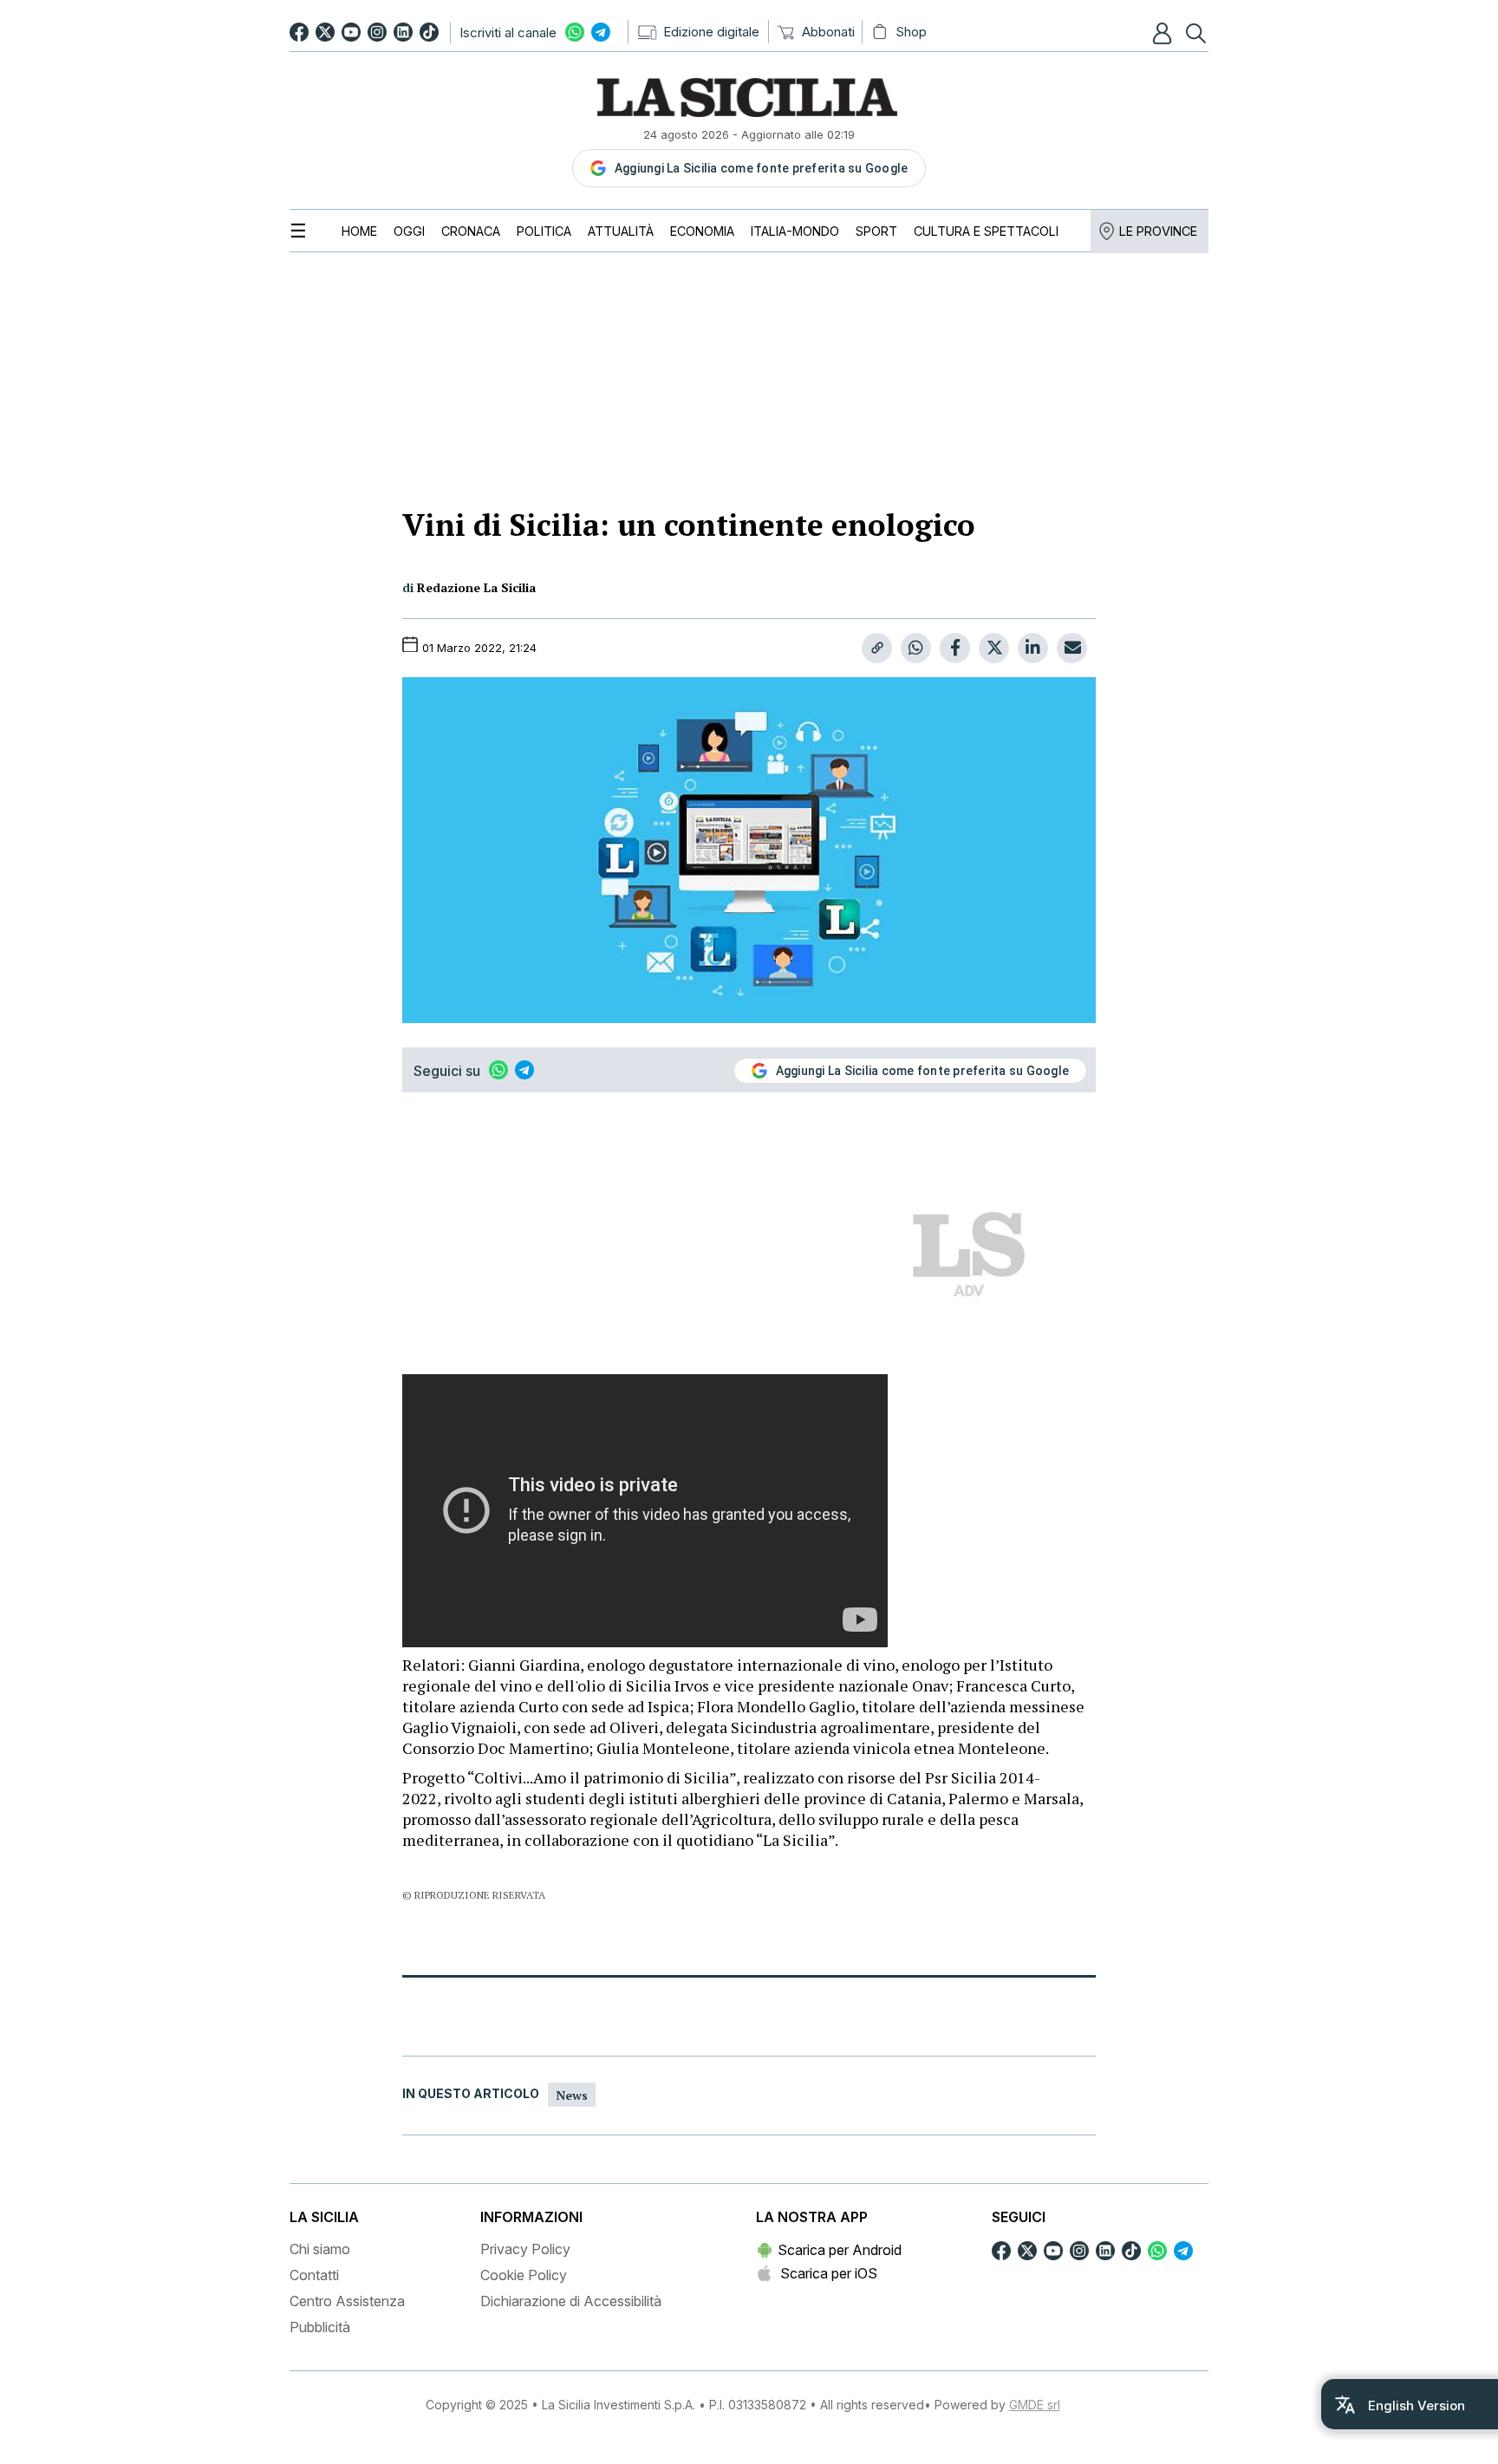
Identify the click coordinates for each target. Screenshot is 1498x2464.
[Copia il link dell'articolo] (877, 648)
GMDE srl (1035, 2405)
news (572, 2095)
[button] (1164, 33)
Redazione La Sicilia (476, 587)
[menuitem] (359, 231)
